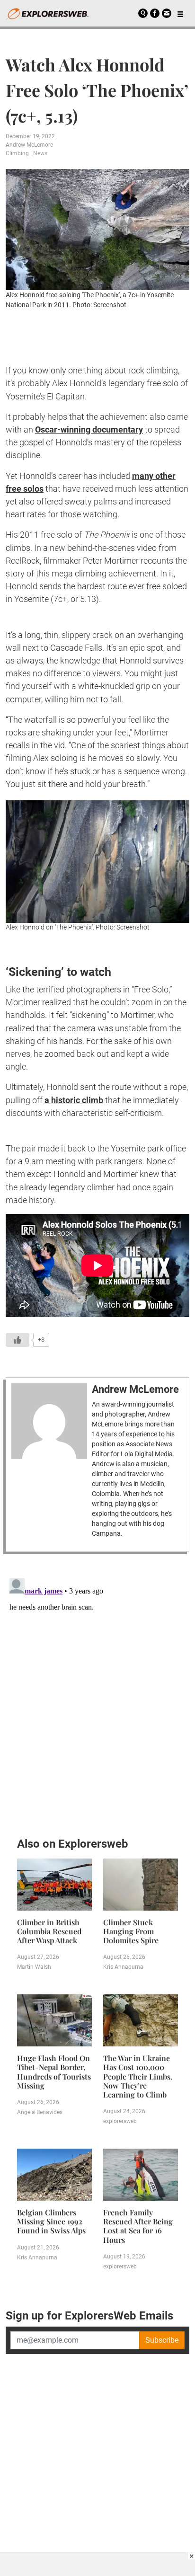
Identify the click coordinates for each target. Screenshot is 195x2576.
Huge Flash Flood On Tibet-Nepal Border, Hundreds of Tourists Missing (54, 2072)
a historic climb (74, 1100)
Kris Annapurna (123, 1967)
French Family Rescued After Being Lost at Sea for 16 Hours (138, 2226)
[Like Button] (18, 1340)
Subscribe (162, 2340)
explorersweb (120, 2121)
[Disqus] (97, 1693)
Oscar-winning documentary (89, 429)
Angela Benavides (40, 2112)
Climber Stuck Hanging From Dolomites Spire (131, 1931)
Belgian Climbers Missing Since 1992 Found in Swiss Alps (51, 2221)
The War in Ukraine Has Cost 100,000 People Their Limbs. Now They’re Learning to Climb (138, 2076)
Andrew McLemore (29, 145)
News (40, 153)
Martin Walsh (34, 1967)
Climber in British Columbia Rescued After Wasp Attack (49, 1931)
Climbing (17, 153)
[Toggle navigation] (180, 13)
